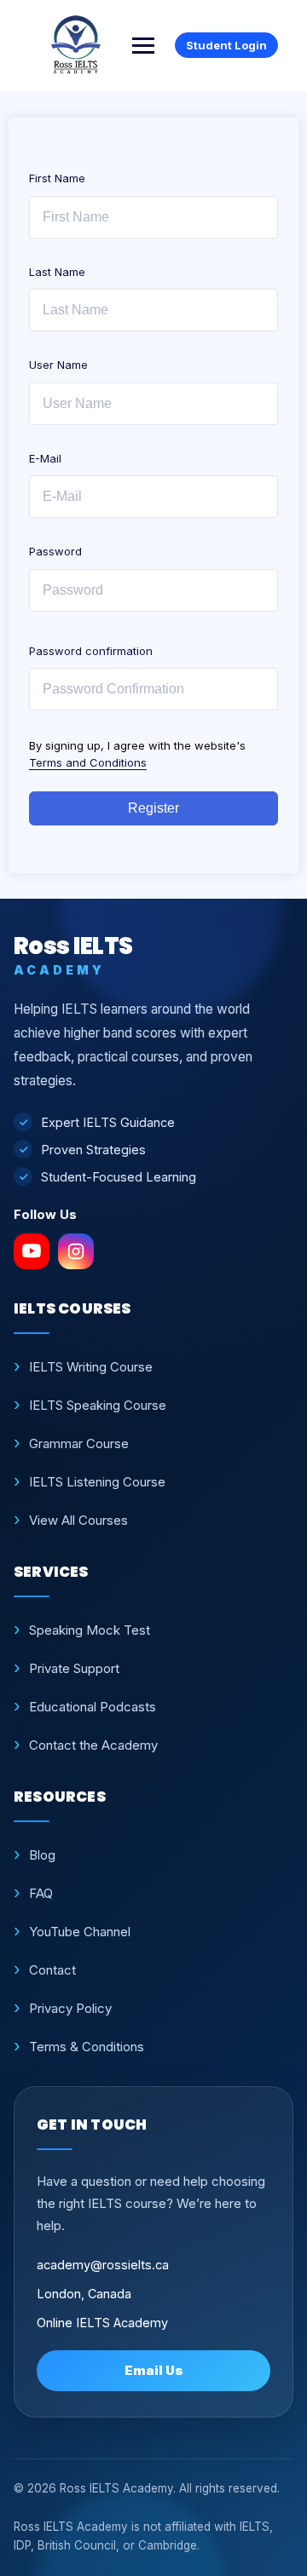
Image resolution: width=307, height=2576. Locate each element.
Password (55, 551)
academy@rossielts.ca (103, 2265)
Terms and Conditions (88, 762)
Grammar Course (79, 1443)
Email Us (154, 2370)
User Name (58, 365)
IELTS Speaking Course (98, 1405)
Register (153, 808)
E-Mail (45, 458)
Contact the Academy (93, 1745)
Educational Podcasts (93, 1707)
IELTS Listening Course (97, 1482)
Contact (52, 1970)
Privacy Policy (70, 2008)
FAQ (41, 1893)
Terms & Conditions (87, 2047)
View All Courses (78, 1520)
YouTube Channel (80, 1932)
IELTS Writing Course (91, 1367)
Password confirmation (91, 651)
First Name (57, 178)
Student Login (226, 45)
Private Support (74, 1668)
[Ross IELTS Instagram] (76, 1251)
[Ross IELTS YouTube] (32, 1251)
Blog (42, 1855)
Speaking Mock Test (90, 1630)
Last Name (57, 272)
